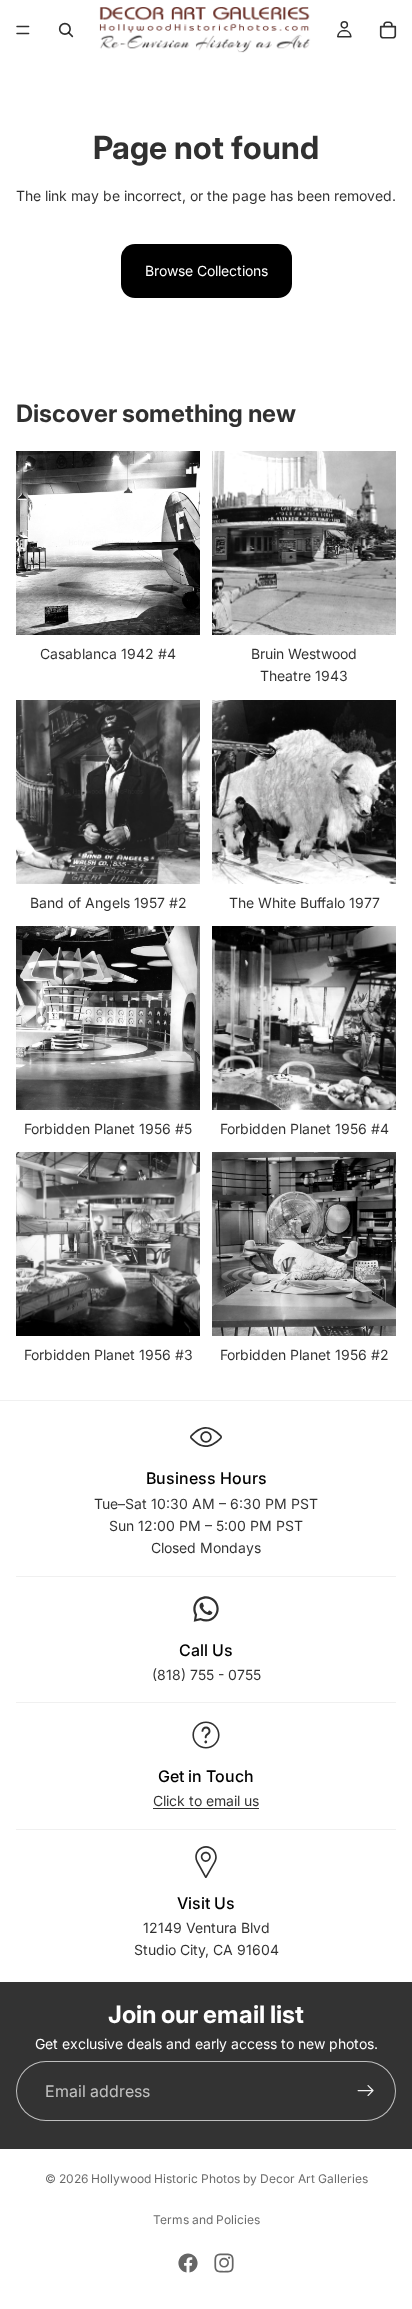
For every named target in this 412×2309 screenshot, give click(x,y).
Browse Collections (206, 270)
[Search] (66, 30)
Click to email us (206, 1800)
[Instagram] (224, 2263)
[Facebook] (188, 2263)
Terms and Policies (206, 2219)
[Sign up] (366, 2091)
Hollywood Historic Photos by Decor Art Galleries (229, 2178)
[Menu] (23, 30)
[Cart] (388, 30)
